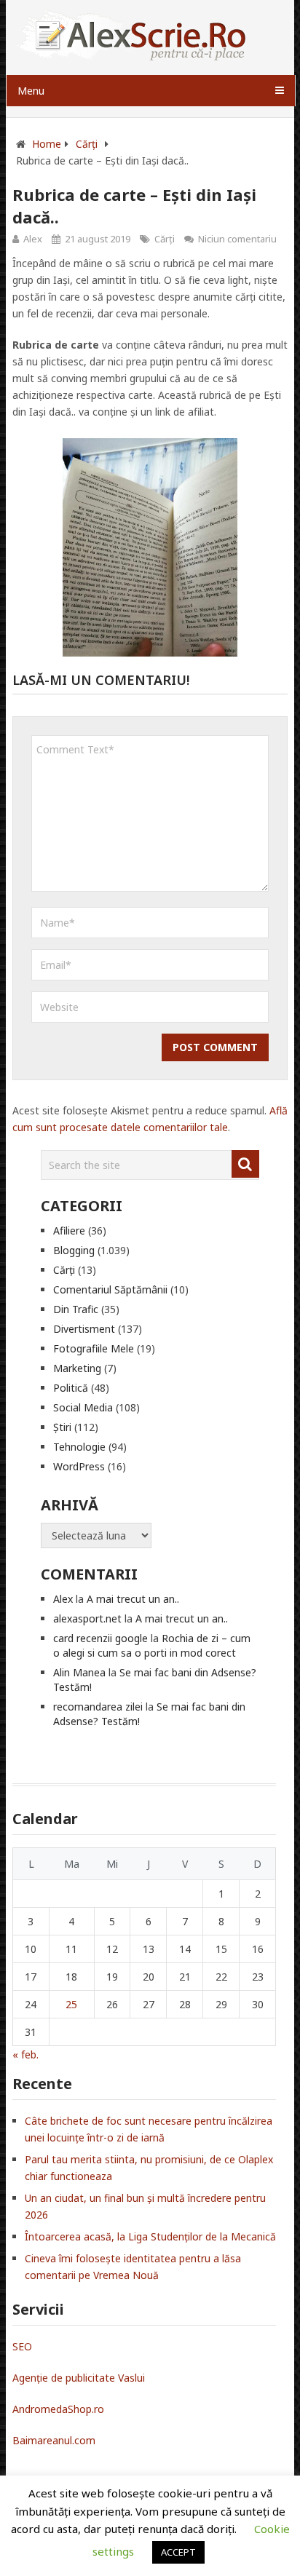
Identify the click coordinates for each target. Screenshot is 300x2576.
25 (71, 2004)
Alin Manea (79, 1672)
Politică (71, 1388)
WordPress (79, 1466)
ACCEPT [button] (178, 2552)
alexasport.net (87, 1618)
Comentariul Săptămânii (110, 1289)
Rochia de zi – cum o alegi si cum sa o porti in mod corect (152, 1645)
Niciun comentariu (237, 239)
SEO (22, 2346)
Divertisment (84, 1329)
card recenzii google (100, 1638)
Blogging (74, 1250)
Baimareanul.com (54, 2440)
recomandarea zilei (98, 1707)
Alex (33, 239)
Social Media (83, 1407)
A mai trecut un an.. (133, 1599)
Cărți (165, 239)
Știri (62, 1427)
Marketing (77, 1368)
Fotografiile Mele (94, 1348)
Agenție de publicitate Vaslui (79, 2378)
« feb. (25, 2054)
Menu (31, 91)
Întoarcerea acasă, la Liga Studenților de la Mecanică (150, 2236)
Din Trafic (76, 1309)
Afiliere (69, 1230)
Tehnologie (79, 1447)
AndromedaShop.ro (58, 2409)
